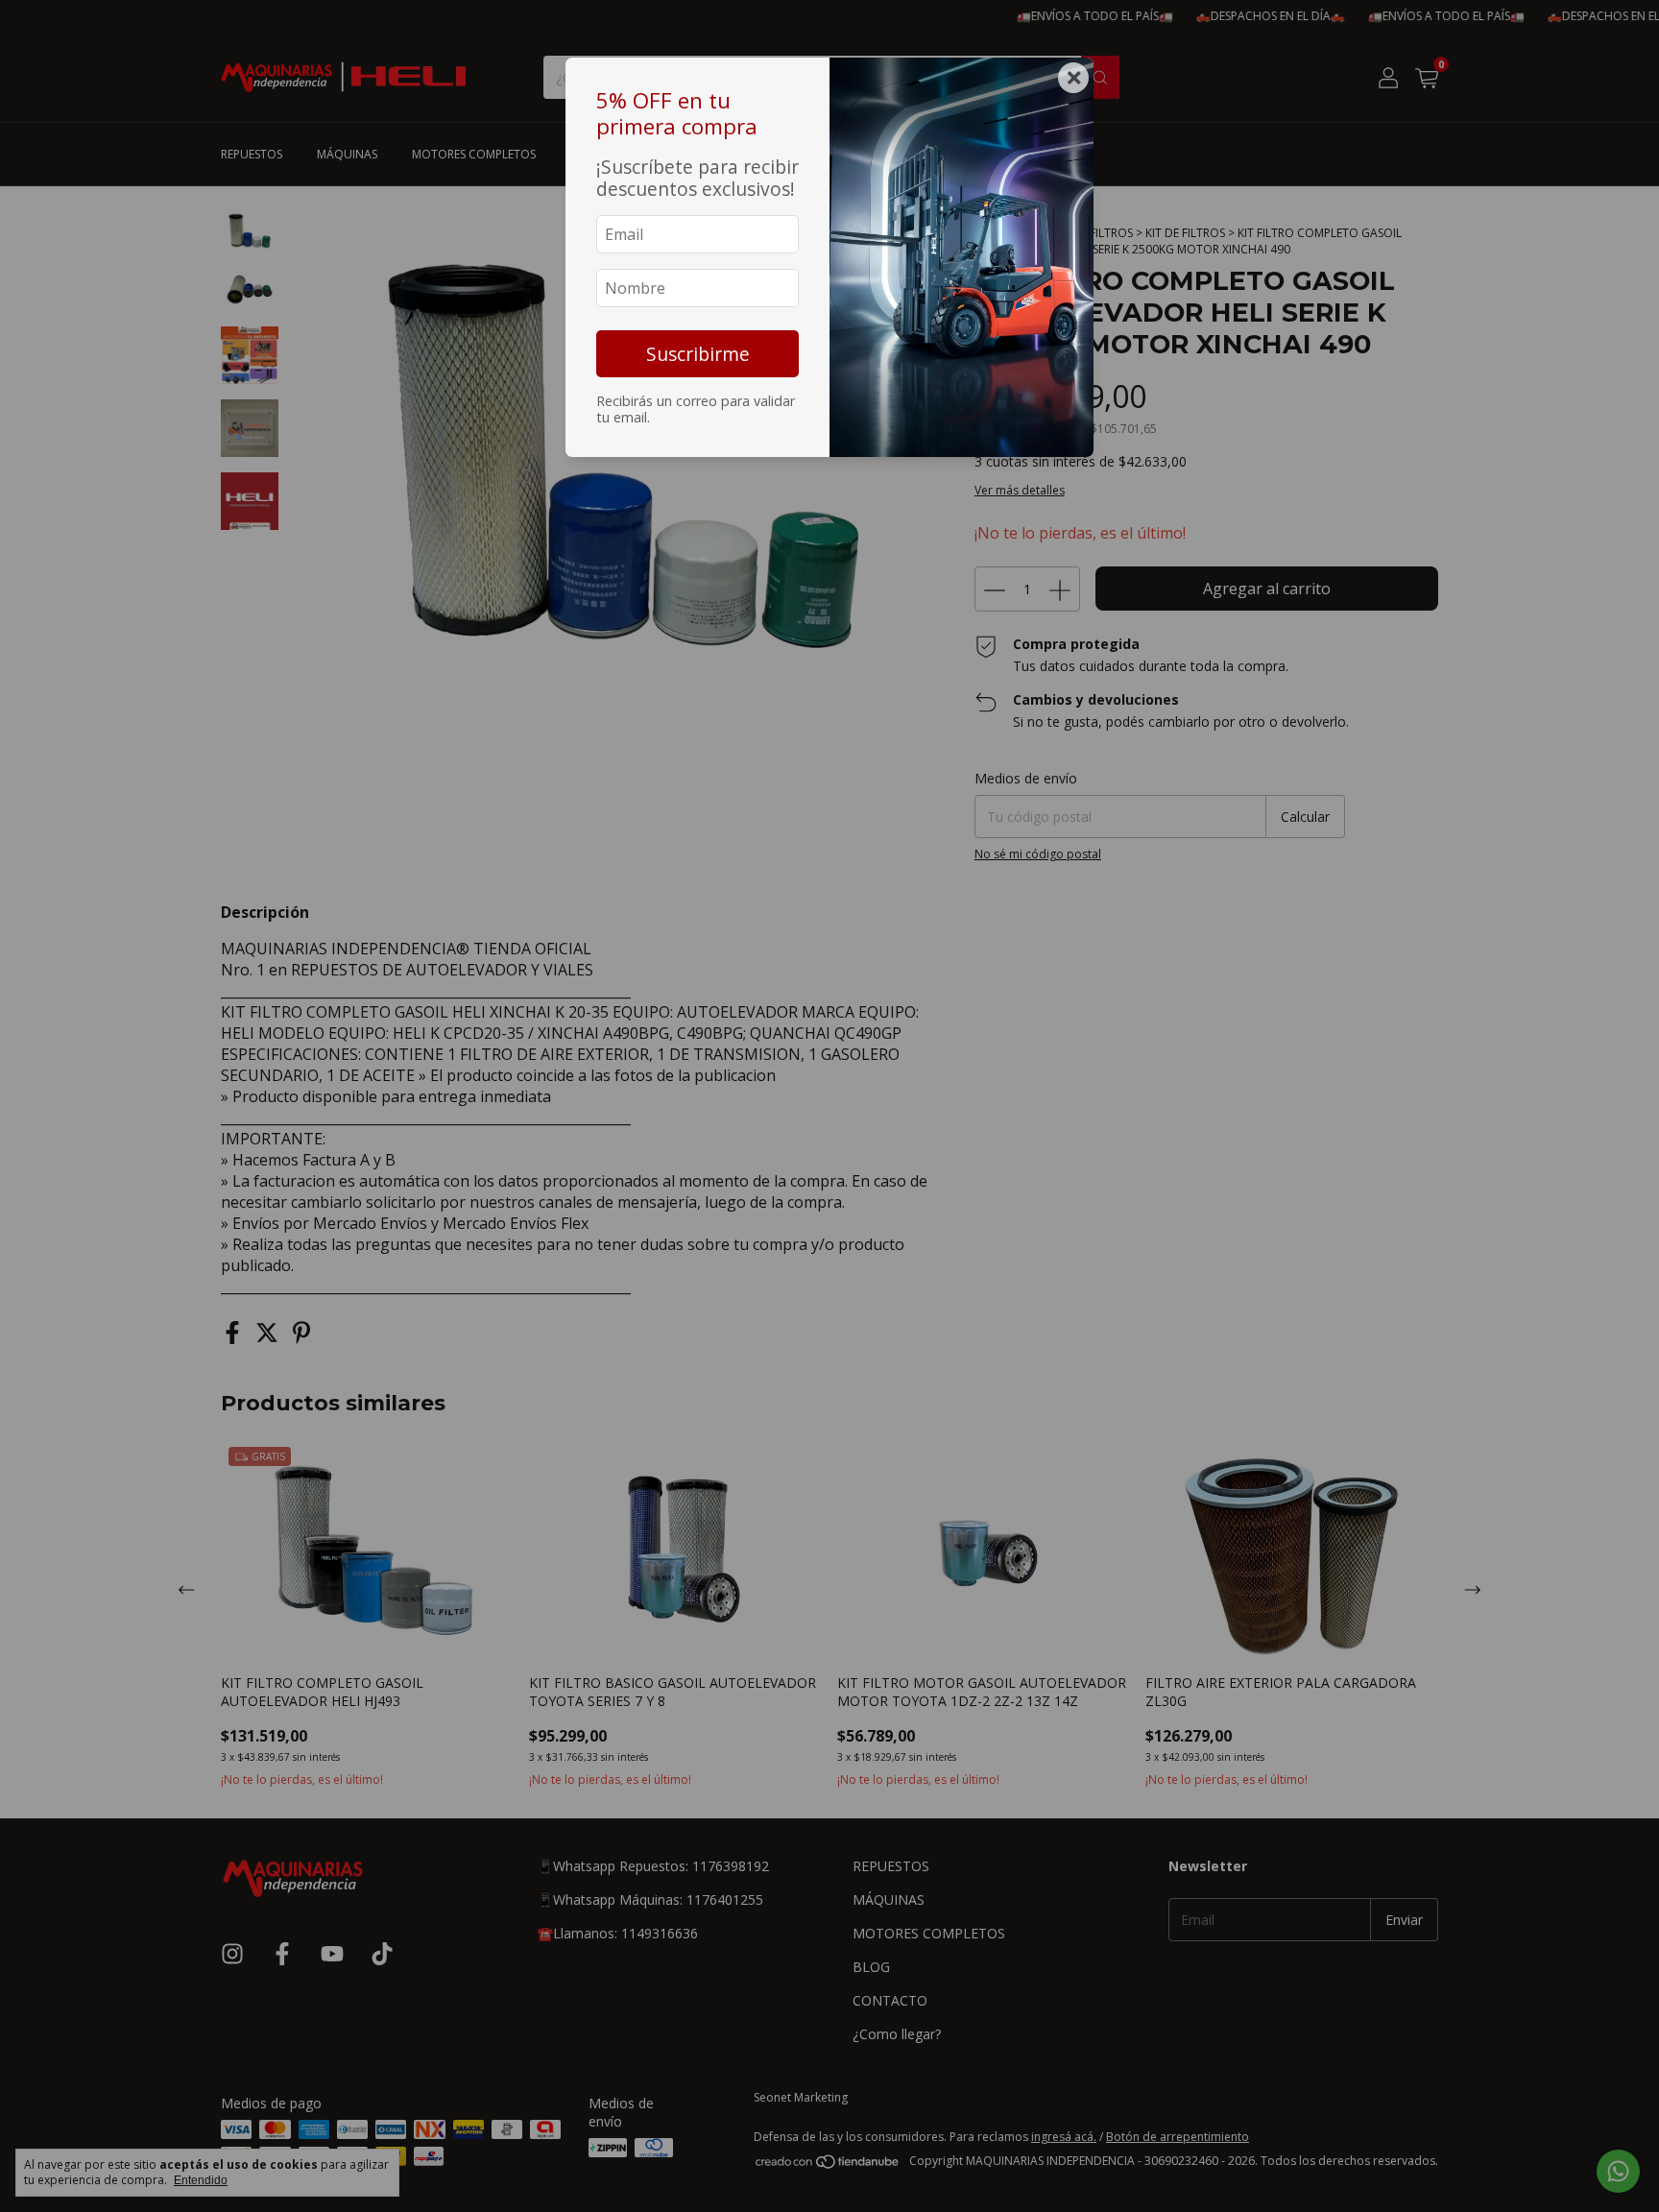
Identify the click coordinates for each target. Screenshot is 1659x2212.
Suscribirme (698, 354)
